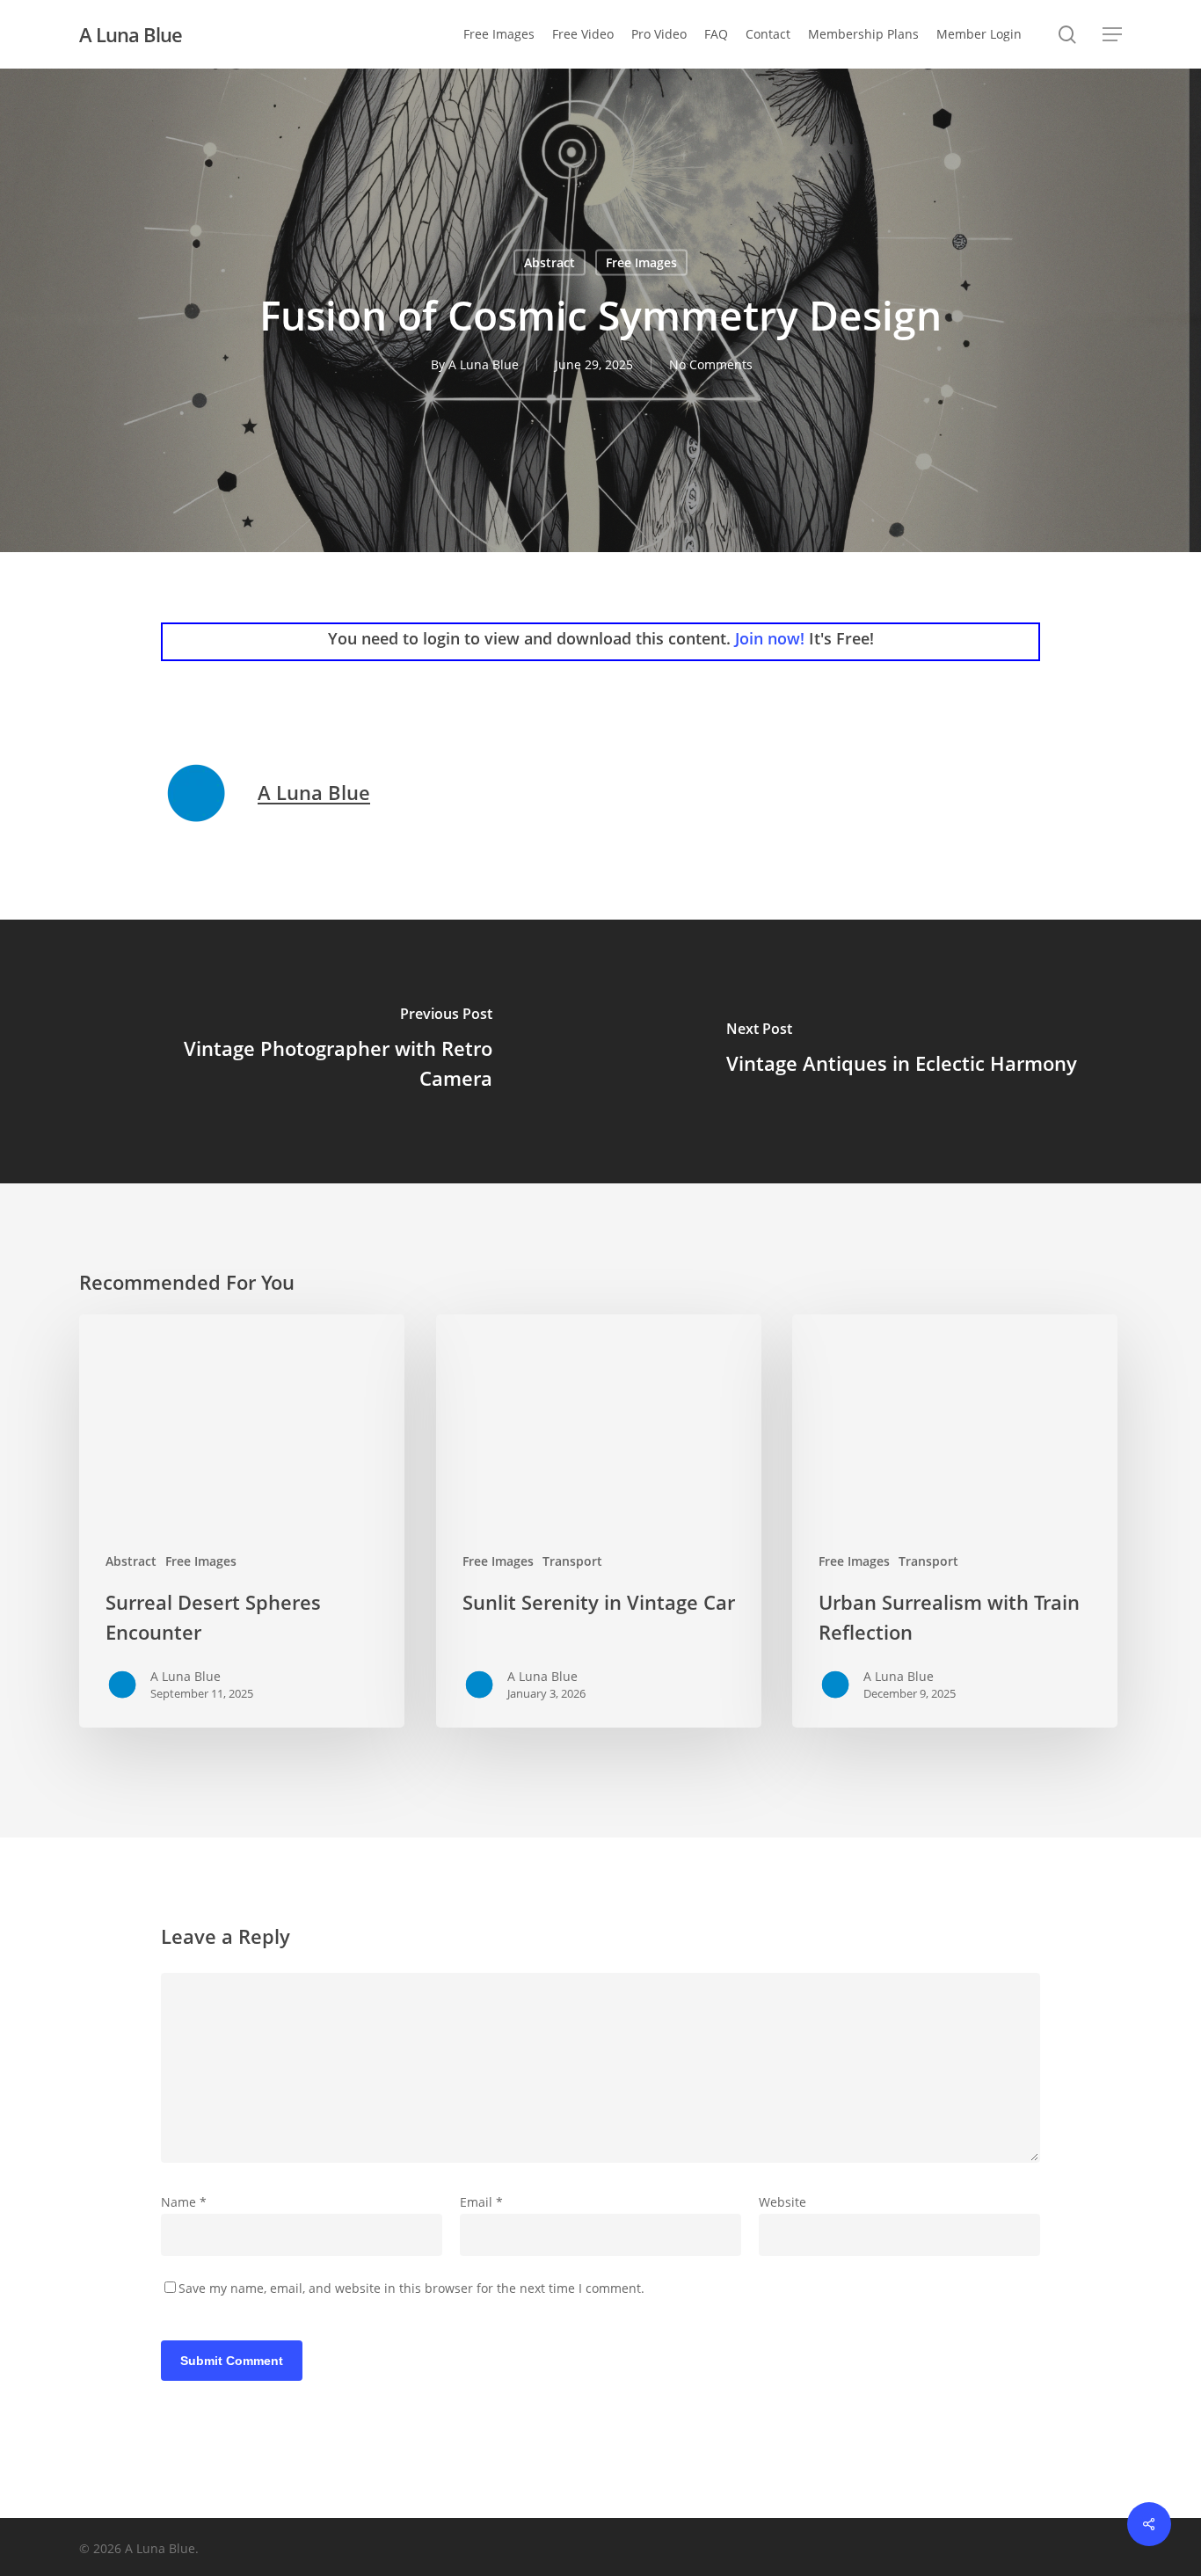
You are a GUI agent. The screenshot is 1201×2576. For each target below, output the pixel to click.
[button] (1112, 35)
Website (782, 2202)
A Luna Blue (131, 34)
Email (481, 2202)
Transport (572, 1561)
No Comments (711, 364)
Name (184, 2202)
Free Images (641, 262)
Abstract (550, 262)
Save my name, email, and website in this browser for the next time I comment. (411, 2288)
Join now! (770, 638)
